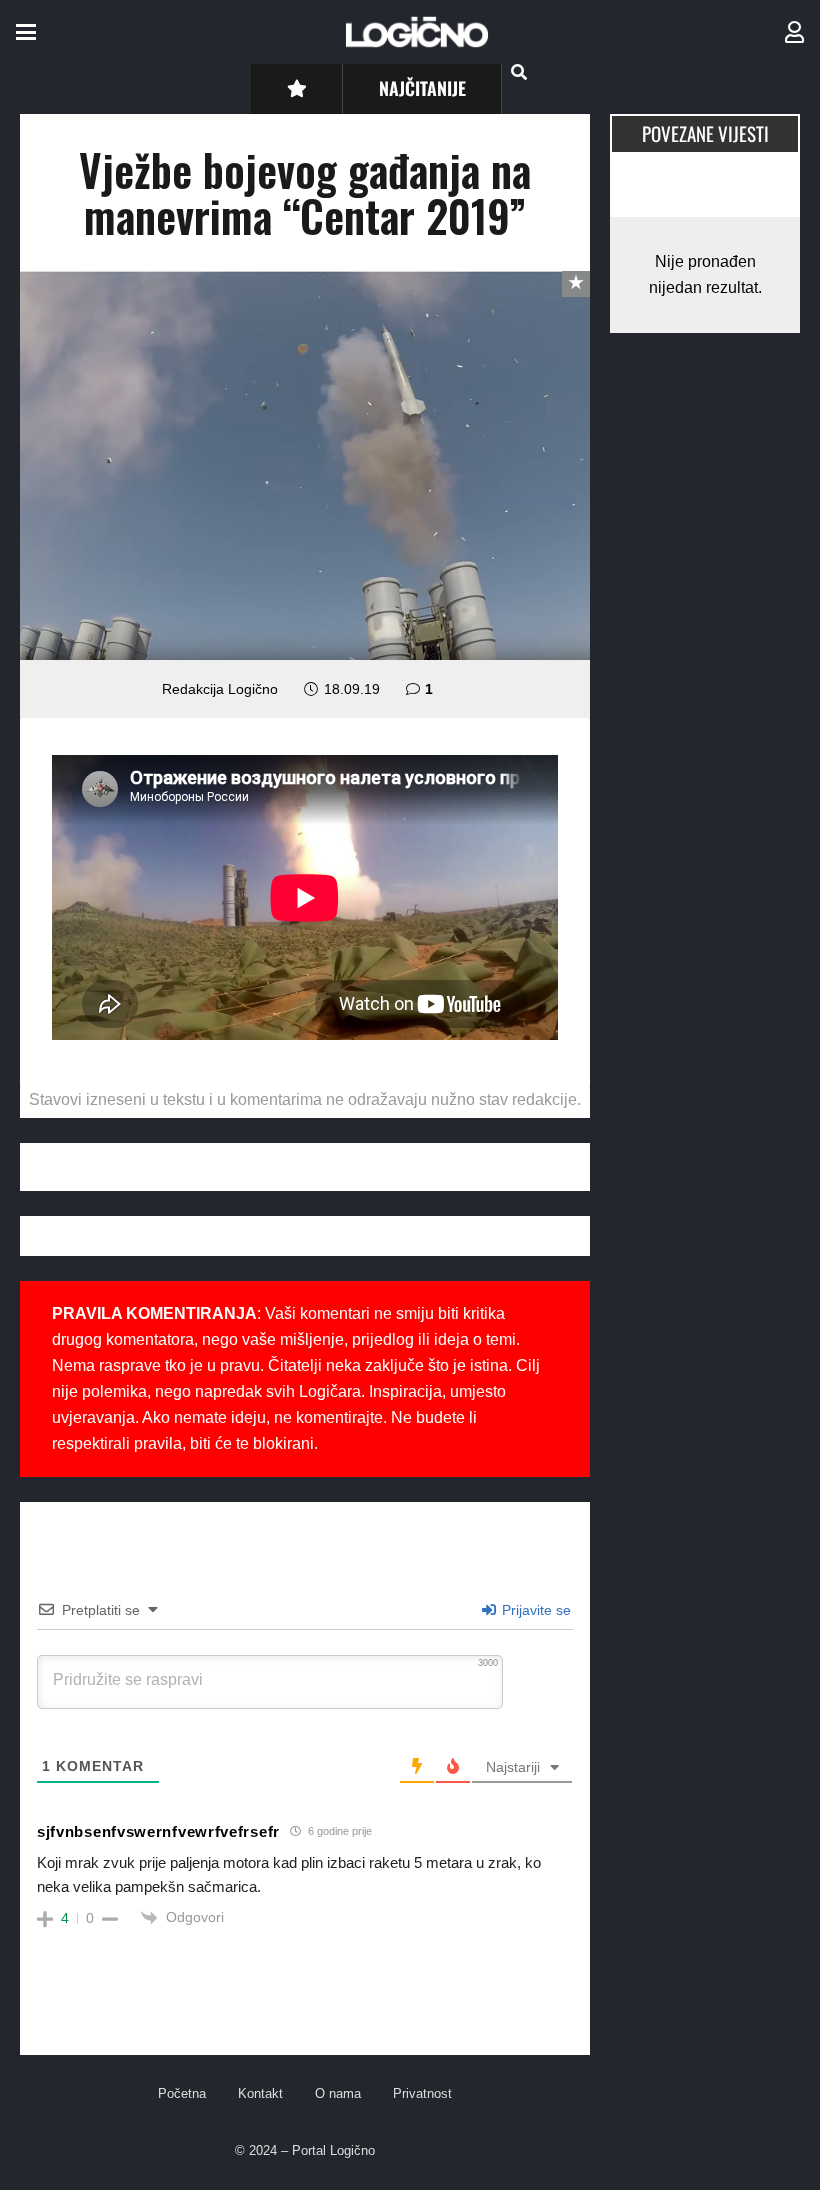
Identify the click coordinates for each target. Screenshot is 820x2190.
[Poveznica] (794, 32)
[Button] (296, 88)
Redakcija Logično (220, 689)
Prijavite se (534, 1610)
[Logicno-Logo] (417, 32)
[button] (26, 32)
